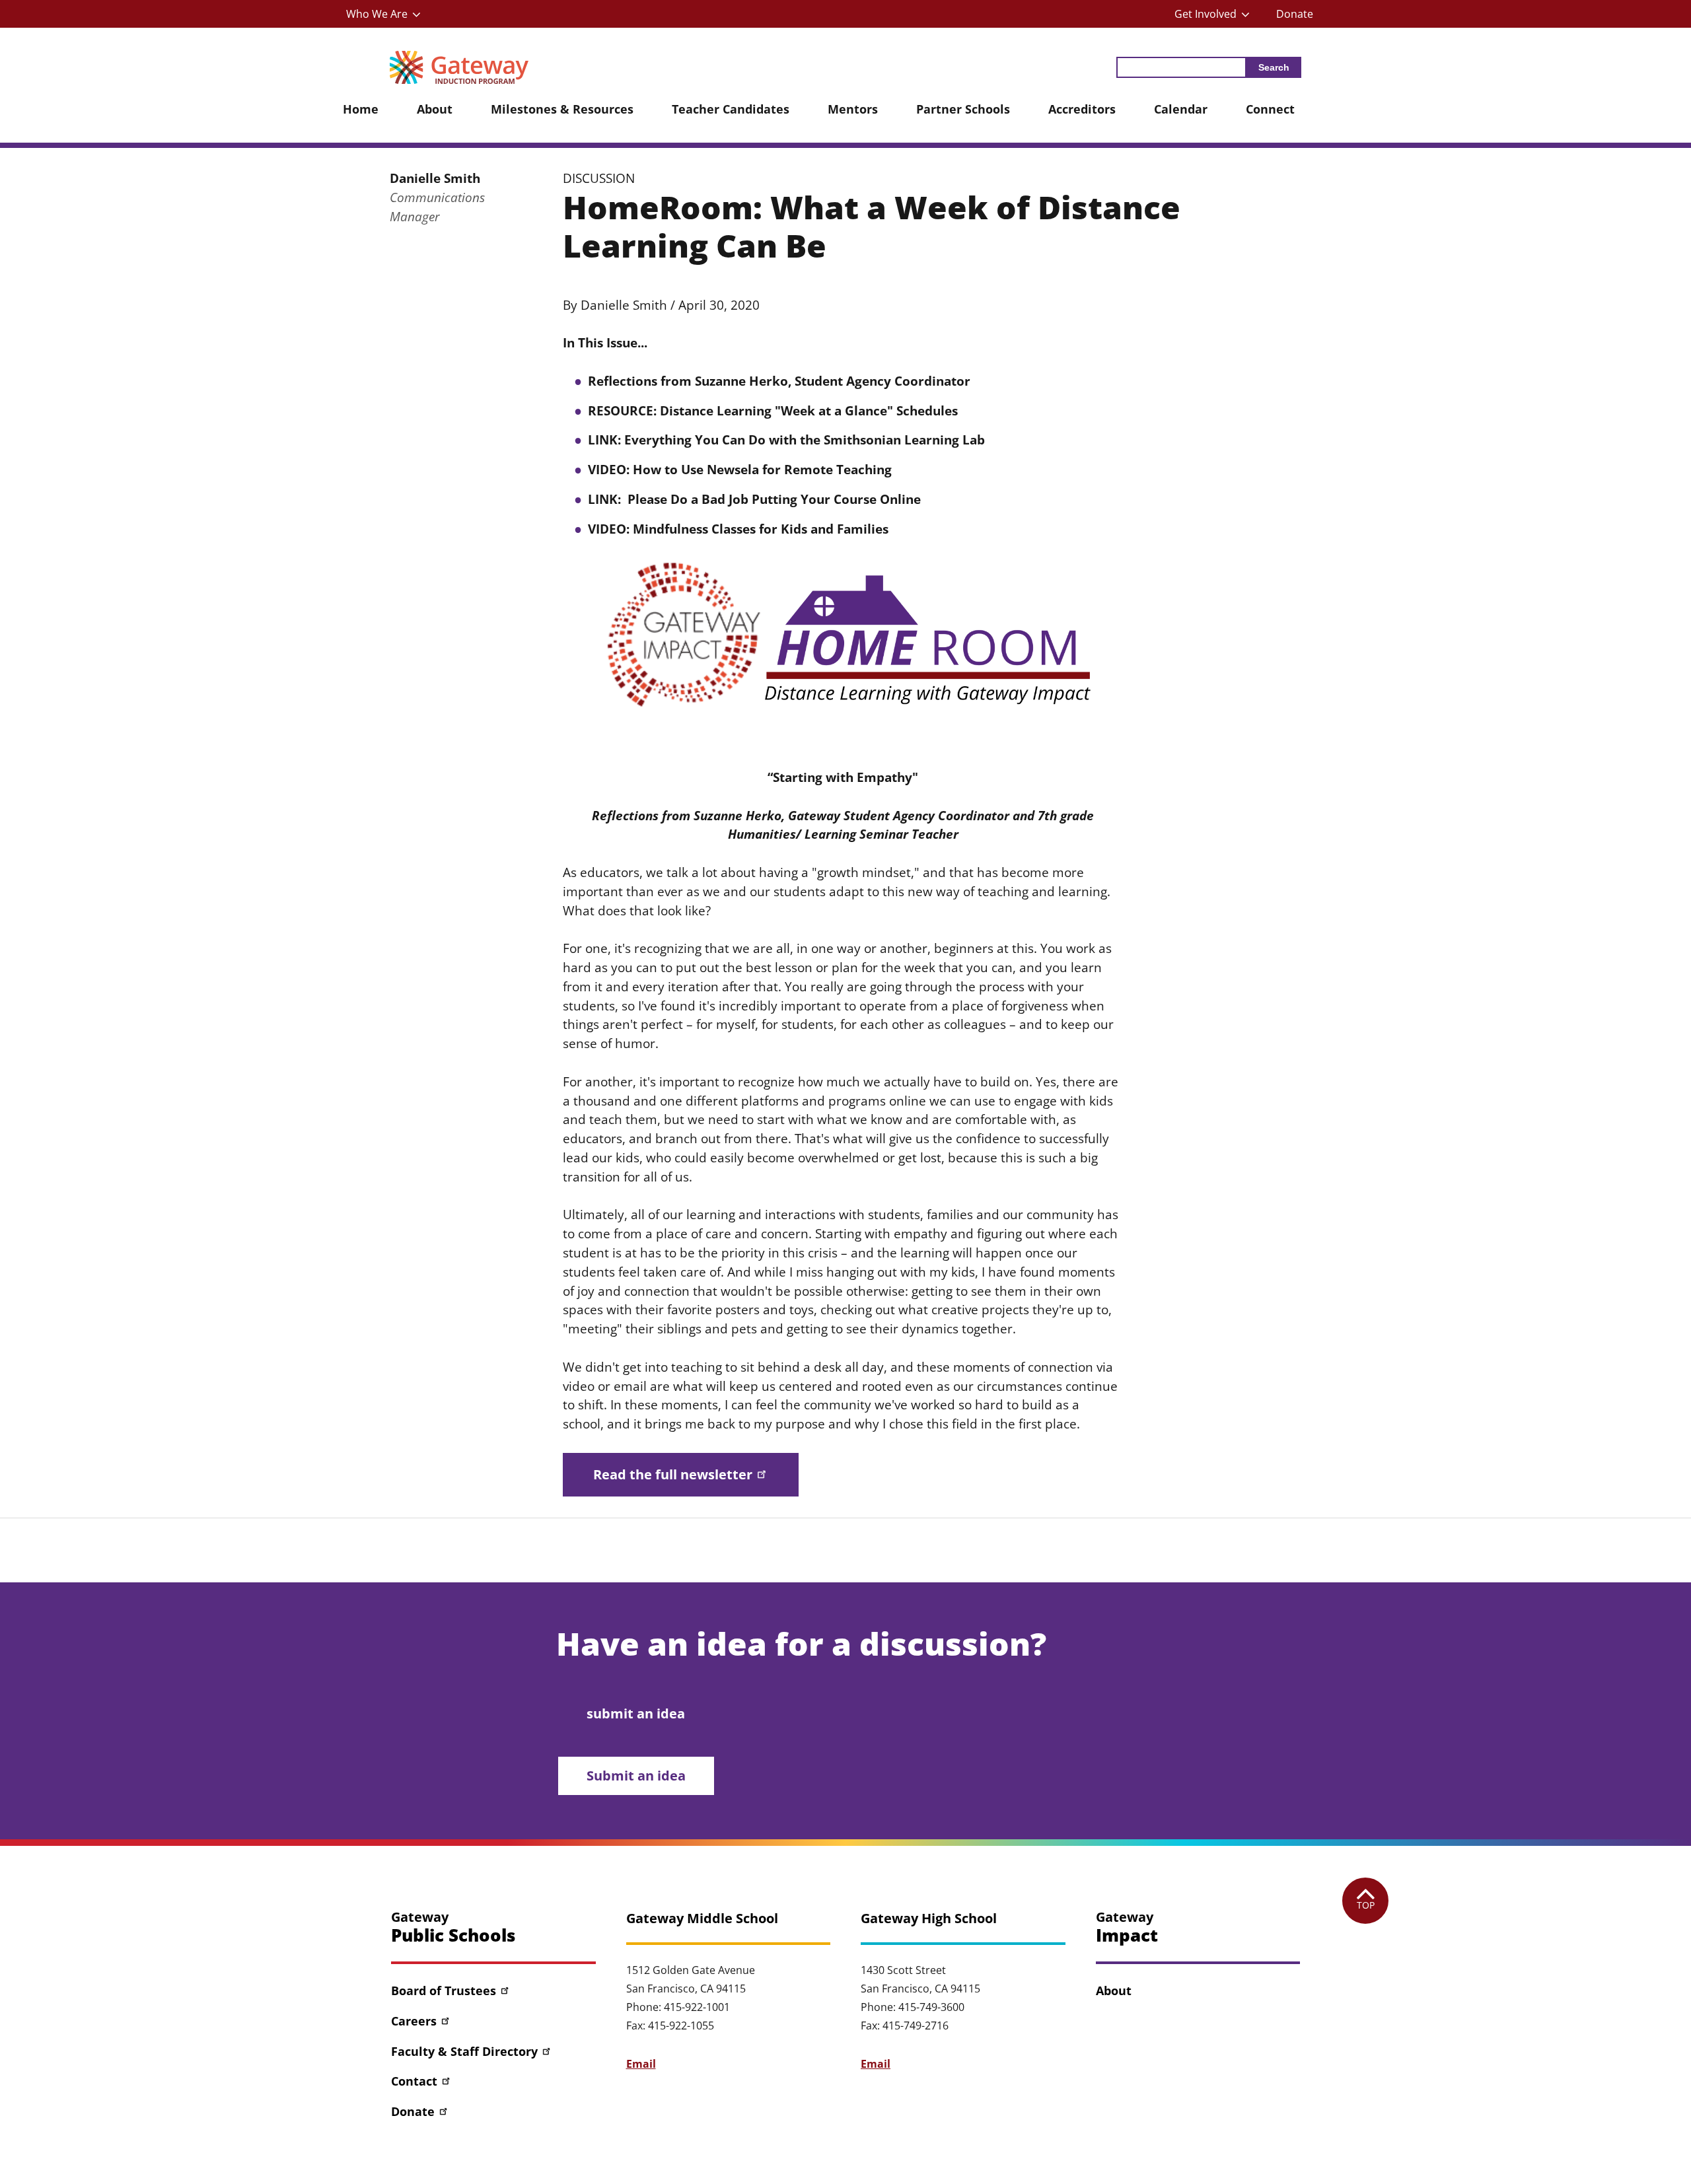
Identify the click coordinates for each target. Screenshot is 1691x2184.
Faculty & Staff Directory (464, 2051)
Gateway (453, 1927)
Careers (414, 2021)
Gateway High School (929, 1919)
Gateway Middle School (702, 1919)
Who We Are (377, 14)
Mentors (853, 109)
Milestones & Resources (562, 109)
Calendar (1181, 109)
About (435, 109)
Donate (1295, 14)
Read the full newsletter (673, 1474)
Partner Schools (963, 109)
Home (361, 109)
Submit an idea (636, 1776)
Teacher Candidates (731, 109)
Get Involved (1205, 14)
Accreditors (1082, 109)
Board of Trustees (444, 1990)
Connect (1270, 109)
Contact (414, 2081)
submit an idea (636, 1713)
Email (641, 2064)
